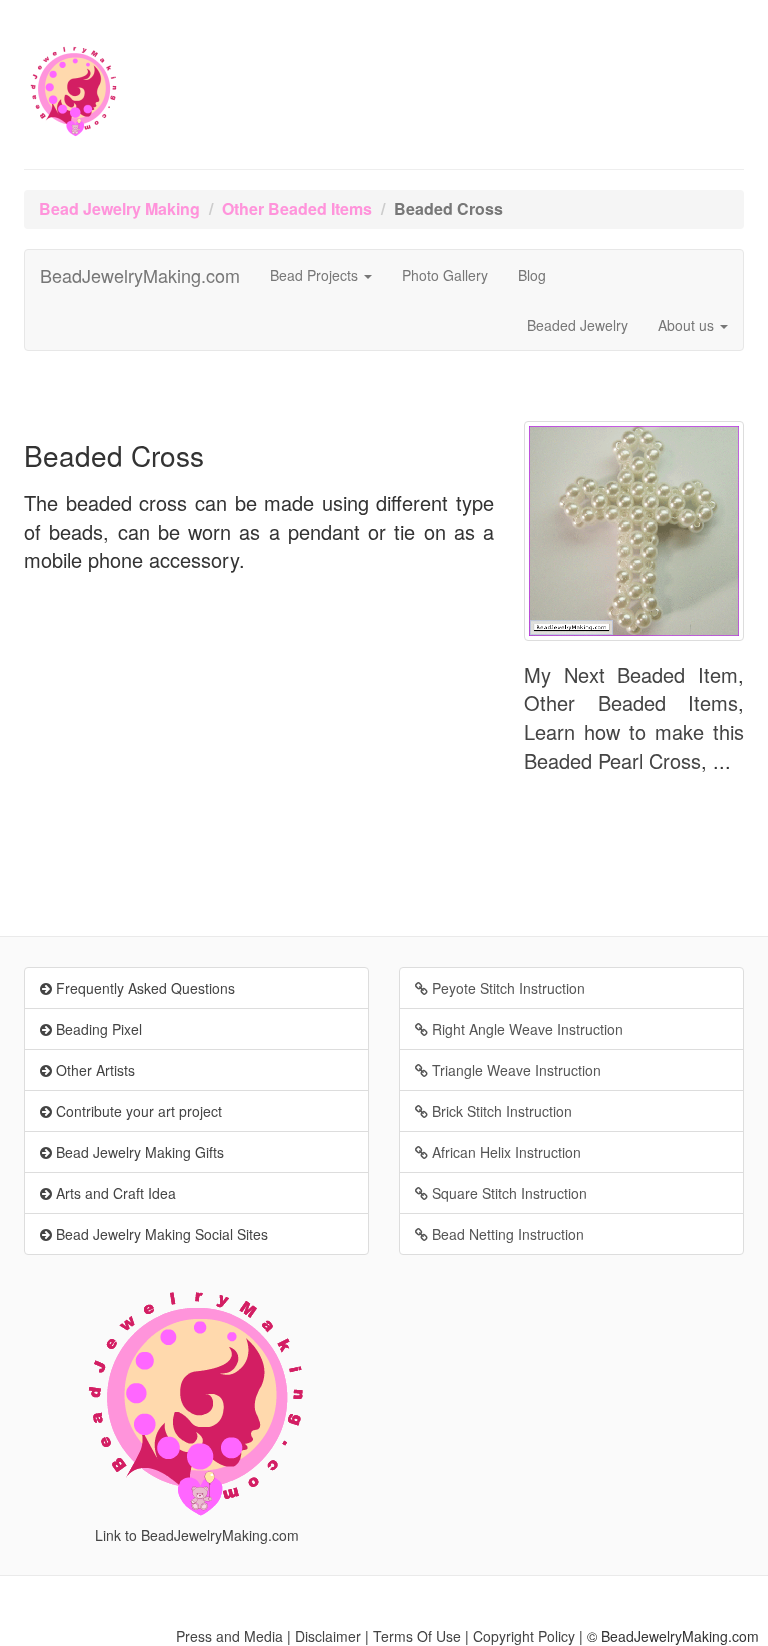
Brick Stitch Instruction (500, 1111)
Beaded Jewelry (577, 325)
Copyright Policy (524, 1636)
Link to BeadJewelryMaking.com (197, 1535)
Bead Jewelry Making (119, 208)
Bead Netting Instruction (506, 1234)
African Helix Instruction (504, 1152)
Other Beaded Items (297, 208)
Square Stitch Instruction (507, 1193)
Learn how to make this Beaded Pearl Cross (634, 746)
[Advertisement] (259, 745)
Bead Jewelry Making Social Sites (160, 1234)
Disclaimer (328, 1636)
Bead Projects (316, 275)
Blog (532, 275)
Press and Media (229, 1636)
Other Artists (93, 1070)
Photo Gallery (445, 275)
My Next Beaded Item (631, 674)
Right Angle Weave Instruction (525, 1029)
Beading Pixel (97, 1029)
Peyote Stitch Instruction (506, 988)
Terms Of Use (417, 1636)
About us (688, 325)
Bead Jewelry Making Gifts (138, 1152)
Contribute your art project (137, 1111)
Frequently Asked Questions (143, 988)
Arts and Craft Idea (114, 1193)
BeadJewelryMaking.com (140, 275)
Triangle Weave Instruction (514, 1070)
